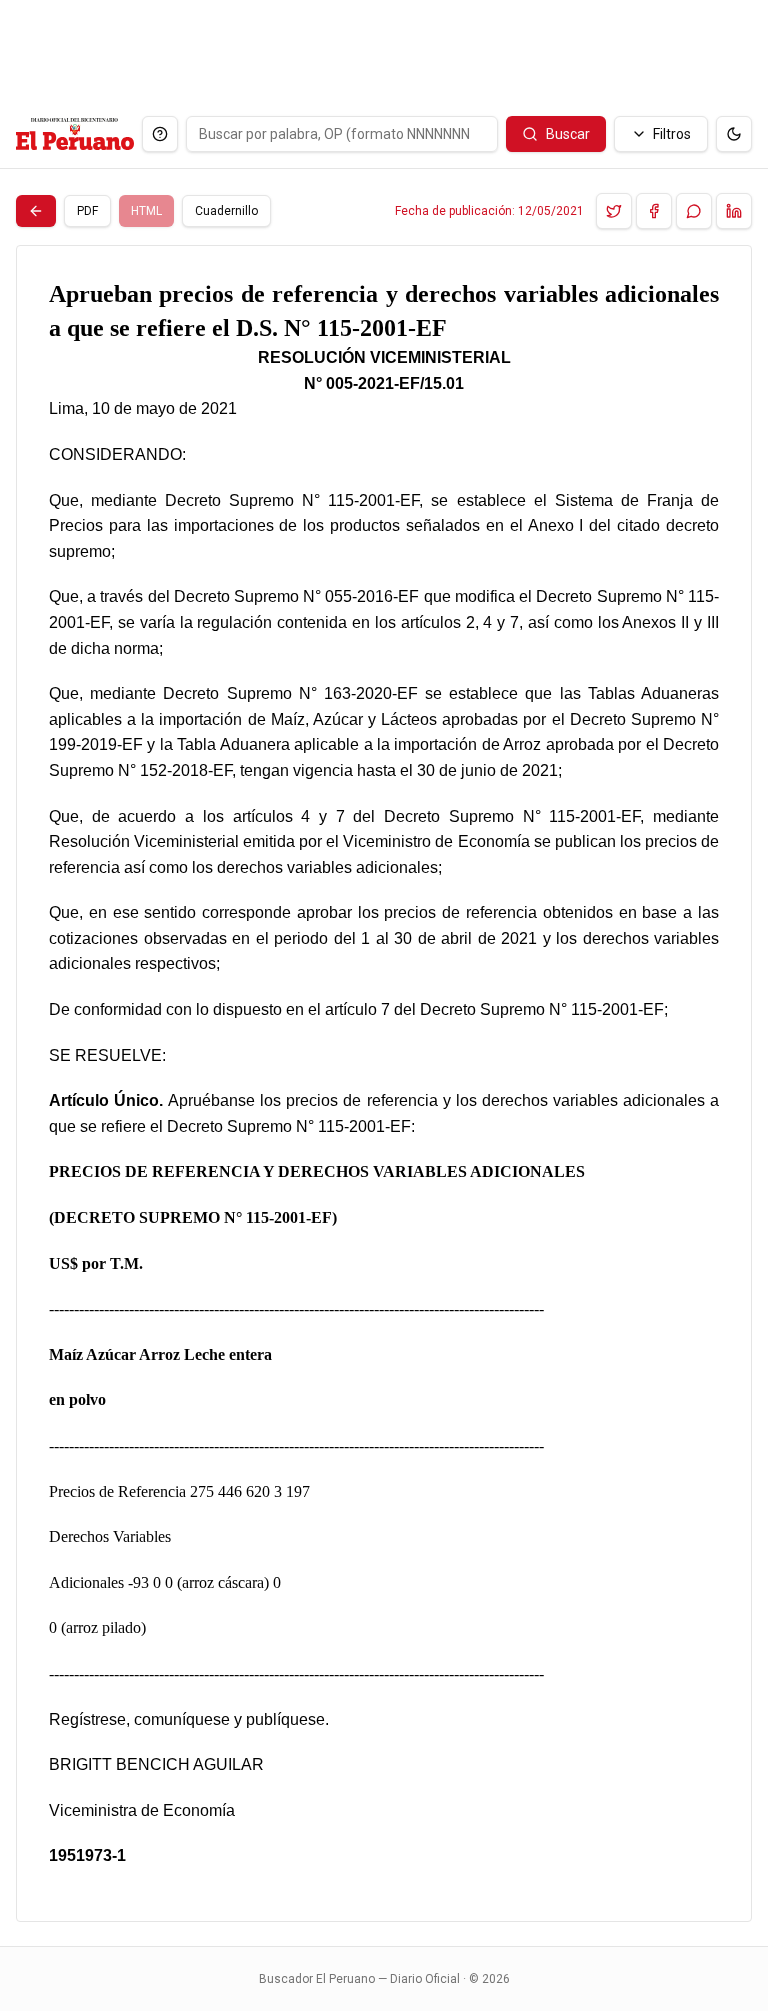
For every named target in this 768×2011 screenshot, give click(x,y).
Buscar (568, 134)
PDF (87, 211)
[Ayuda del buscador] (160, 134)
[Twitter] (614, 211)
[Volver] (36, 211)
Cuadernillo (226, 211)
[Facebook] (654, 211)
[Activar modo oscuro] (734, 134)
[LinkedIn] (734, 211)
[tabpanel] (384, 1083)
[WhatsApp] (694, 211)
